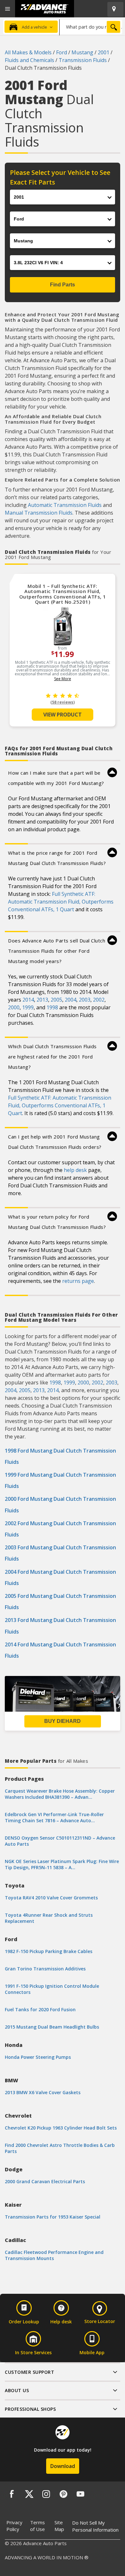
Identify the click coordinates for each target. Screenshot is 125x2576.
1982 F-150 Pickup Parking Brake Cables (49, 1951)
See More (63, 679)
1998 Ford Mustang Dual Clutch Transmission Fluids (60, 1456)
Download (63, 2466)
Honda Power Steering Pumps (38, 2057)
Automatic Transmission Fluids (65, 505)
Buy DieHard (63, 1721)
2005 (56, 1000)
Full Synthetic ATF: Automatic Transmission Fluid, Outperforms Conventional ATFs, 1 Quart (61, 902)
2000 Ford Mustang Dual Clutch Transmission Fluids (60, 1504)
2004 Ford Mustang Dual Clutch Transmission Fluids (60, 1577)
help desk (75, 1170)
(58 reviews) (63, 702)
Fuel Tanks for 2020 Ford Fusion (40, 2009)
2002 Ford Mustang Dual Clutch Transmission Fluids (60, 1529)
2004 (71, 1000)
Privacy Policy (14, 2526)
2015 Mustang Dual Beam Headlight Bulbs (52, 2027)
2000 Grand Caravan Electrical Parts (45, 2181)
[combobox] (91, 27)
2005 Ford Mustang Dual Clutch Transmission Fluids (60, 1602)
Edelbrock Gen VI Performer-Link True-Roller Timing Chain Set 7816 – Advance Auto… (54, 1817)
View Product (63, 715)
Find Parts (63, 285)
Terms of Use (37, 2526)
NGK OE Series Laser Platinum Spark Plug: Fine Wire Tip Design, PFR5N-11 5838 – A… (62, 1864)
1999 (28, 1007)
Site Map (59, 2526)
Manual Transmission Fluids (39, 513)
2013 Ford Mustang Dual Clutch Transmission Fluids (60, 1626)
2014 (28, 1000)
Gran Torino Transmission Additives (45, 1969)
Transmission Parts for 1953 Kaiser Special (53, 2217)
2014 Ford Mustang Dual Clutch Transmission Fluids (60, 1650)
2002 (99, 1000)
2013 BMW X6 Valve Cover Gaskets (43, 2092)
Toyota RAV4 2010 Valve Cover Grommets (51, 1898)
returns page (78, 1281)
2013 (42, 1000)
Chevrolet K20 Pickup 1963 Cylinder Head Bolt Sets (61, 2128)
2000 (14, 1007)
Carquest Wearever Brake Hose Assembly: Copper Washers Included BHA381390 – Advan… (60, 1794)
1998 (52, 1007)
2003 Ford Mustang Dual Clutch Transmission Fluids (60, 1553)
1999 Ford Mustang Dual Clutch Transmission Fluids (60, 1480)
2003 (85, 1000)
